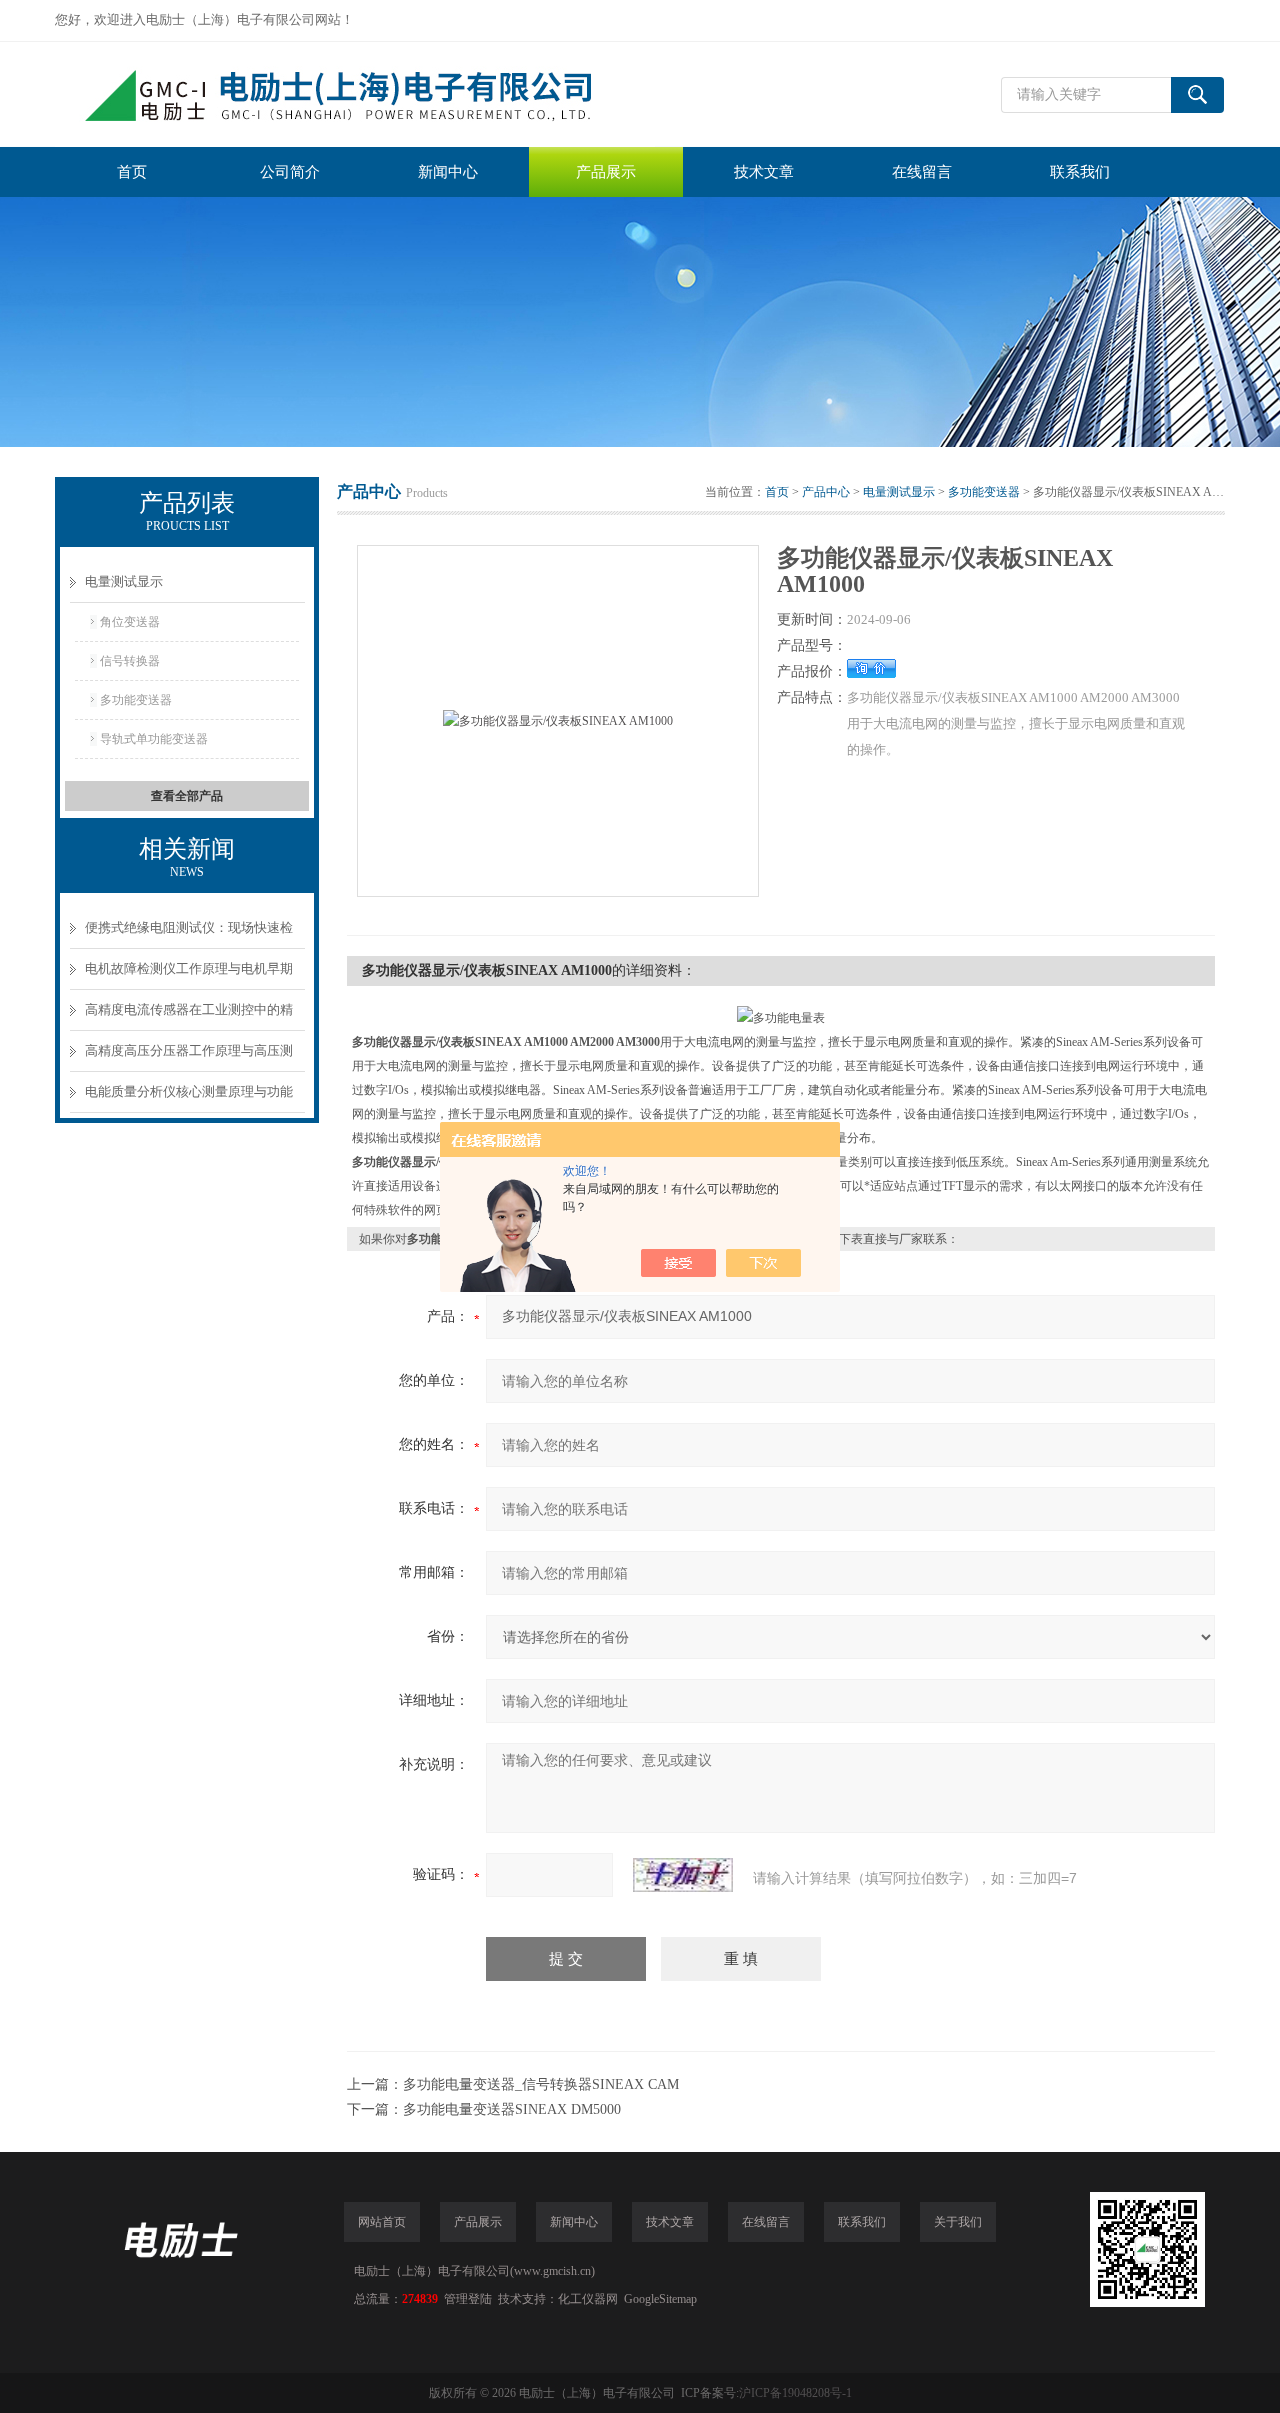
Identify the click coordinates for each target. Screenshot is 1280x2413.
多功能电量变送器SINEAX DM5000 (512, 2109)
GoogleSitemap (660, 2299)
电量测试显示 (124, 581)
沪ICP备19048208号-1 (795, 2393)
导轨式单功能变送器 (154, 739)
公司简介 (290, 172)
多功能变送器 (136, 700)
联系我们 (1080, 172)
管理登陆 (468, 2299)
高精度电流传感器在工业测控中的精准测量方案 (189, 1016)
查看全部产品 (187, 796)
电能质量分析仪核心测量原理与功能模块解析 (189, 1098)
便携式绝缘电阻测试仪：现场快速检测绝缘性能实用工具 (189, 934)
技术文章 (764, 172)
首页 (132, 172)
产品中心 (826, 492)
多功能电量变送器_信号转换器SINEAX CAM (541, 2084)
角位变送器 (130, 622)
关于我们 (958, 2222)
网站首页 (382, 2222)
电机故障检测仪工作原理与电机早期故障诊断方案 (189, 975)
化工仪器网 (588, 2299)
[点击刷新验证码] (683, 1875)
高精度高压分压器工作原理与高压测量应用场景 (189, 1057)
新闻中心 (448, 172)
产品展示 (606, 172)
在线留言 (922, 172)
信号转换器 (130, 661)
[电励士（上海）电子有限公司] (355, 94)
